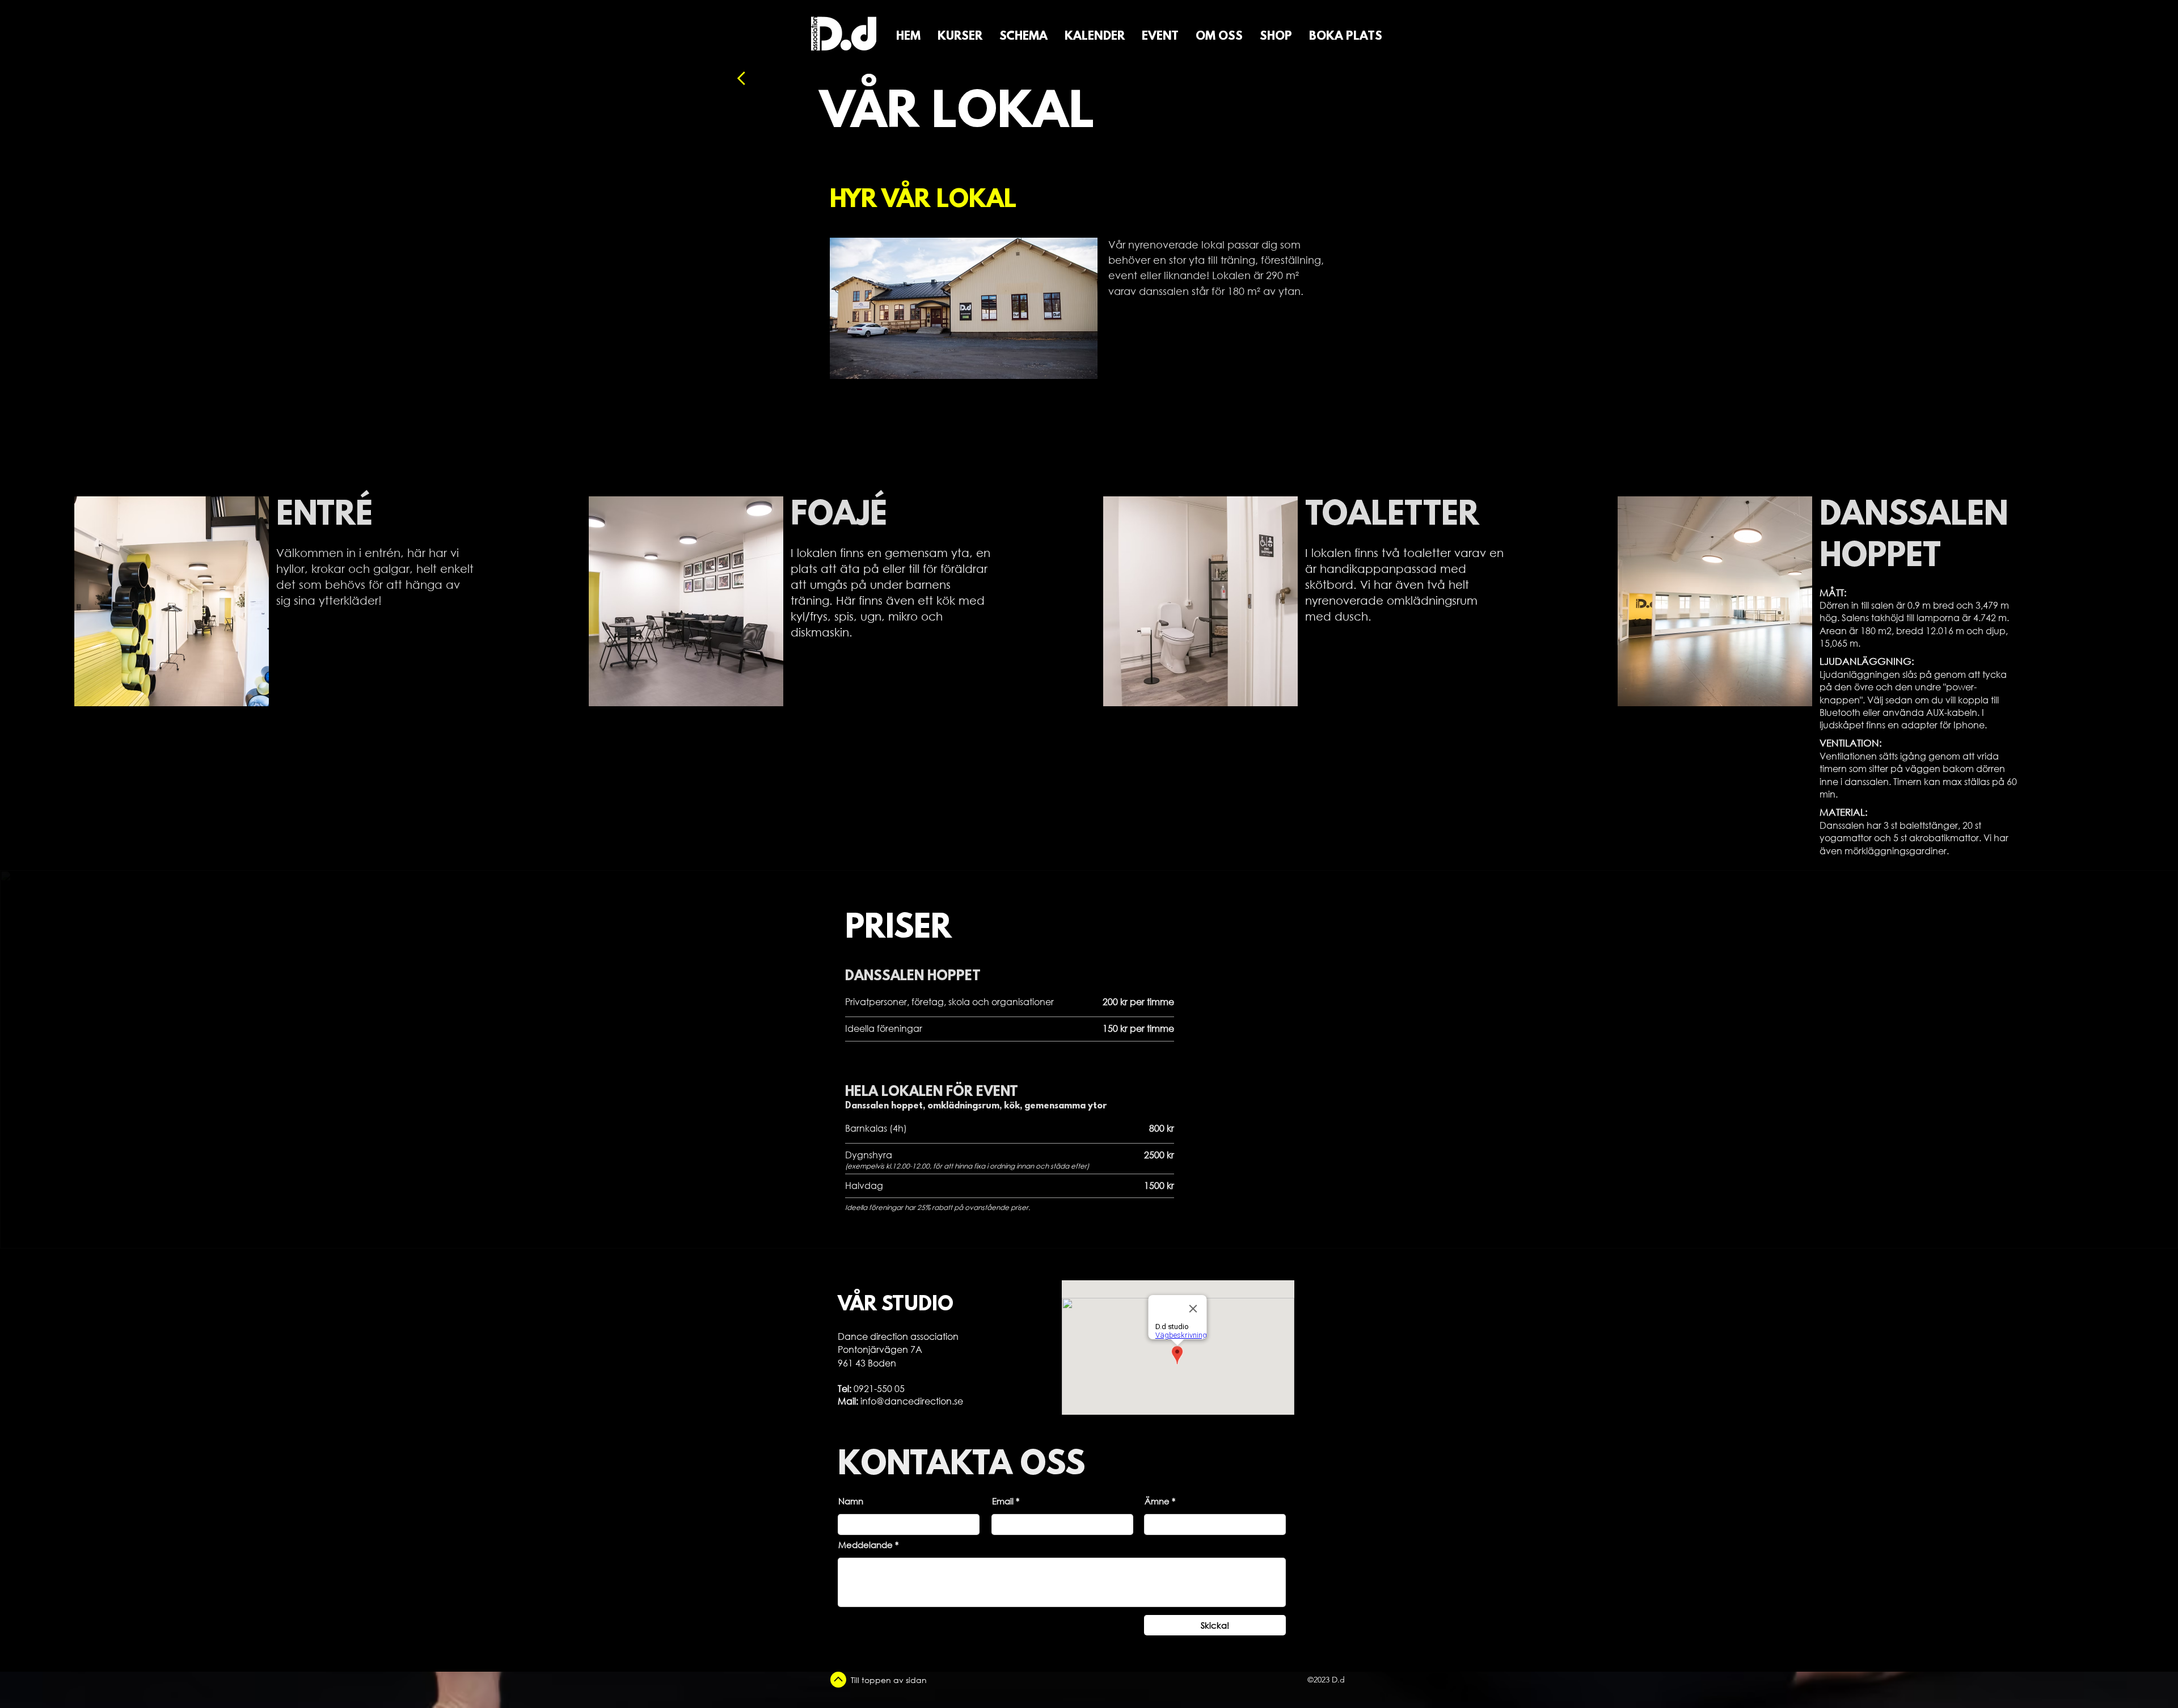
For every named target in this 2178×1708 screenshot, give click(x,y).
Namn (851, 1501)
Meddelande (866, 1545)
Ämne (1157, 1501)
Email (1003, 1501)
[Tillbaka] (771, 78)
